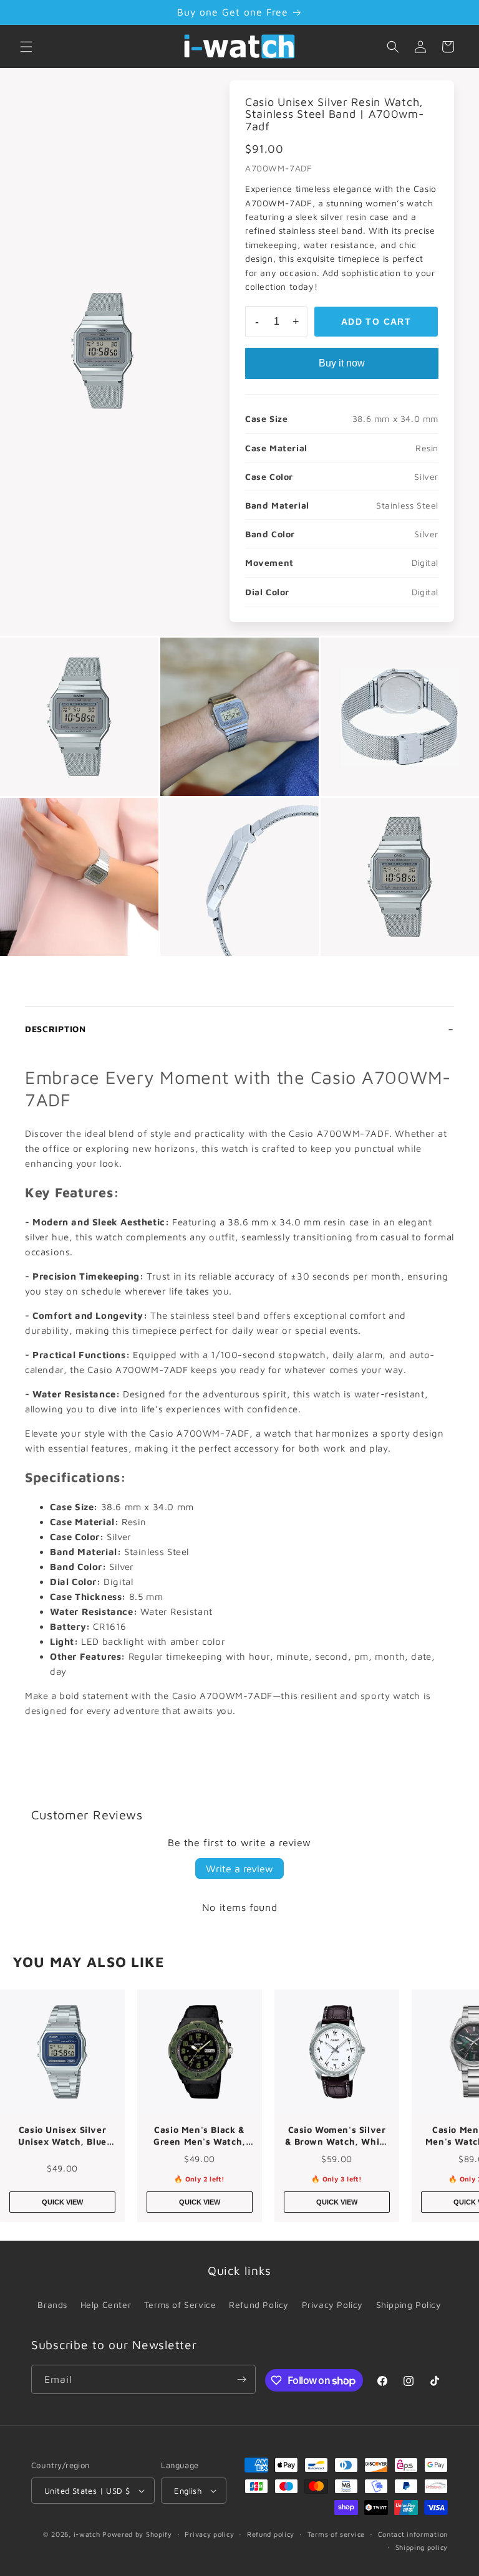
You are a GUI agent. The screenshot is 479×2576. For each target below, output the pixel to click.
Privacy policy (209, 2534)
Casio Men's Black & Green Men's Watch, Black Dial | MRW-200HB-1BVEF (200, 2136)
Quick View (62, 2202)
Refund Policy (259, 2305)
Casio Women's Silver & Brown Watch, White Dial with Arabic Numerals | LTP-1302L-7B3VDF (337, 2136)
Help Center (106, 2305)
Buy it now (342, 363)
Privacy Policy (332, 2305)
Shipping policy (422, 2547)
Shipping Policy (409, 2305)
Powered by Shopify (137, 2534)
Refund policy (271, 2534)
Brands (52, 2305)
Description (56, 1029)
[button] (26, 47)
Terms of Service (180, 2305)
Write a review (239, 1869)
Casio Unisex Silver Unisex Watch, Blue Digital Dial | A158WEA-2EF (62, 2136)
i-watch (87, 2534)
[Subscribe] (241, 2379)
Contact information (413, 2534)
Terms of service (336, 2534)
